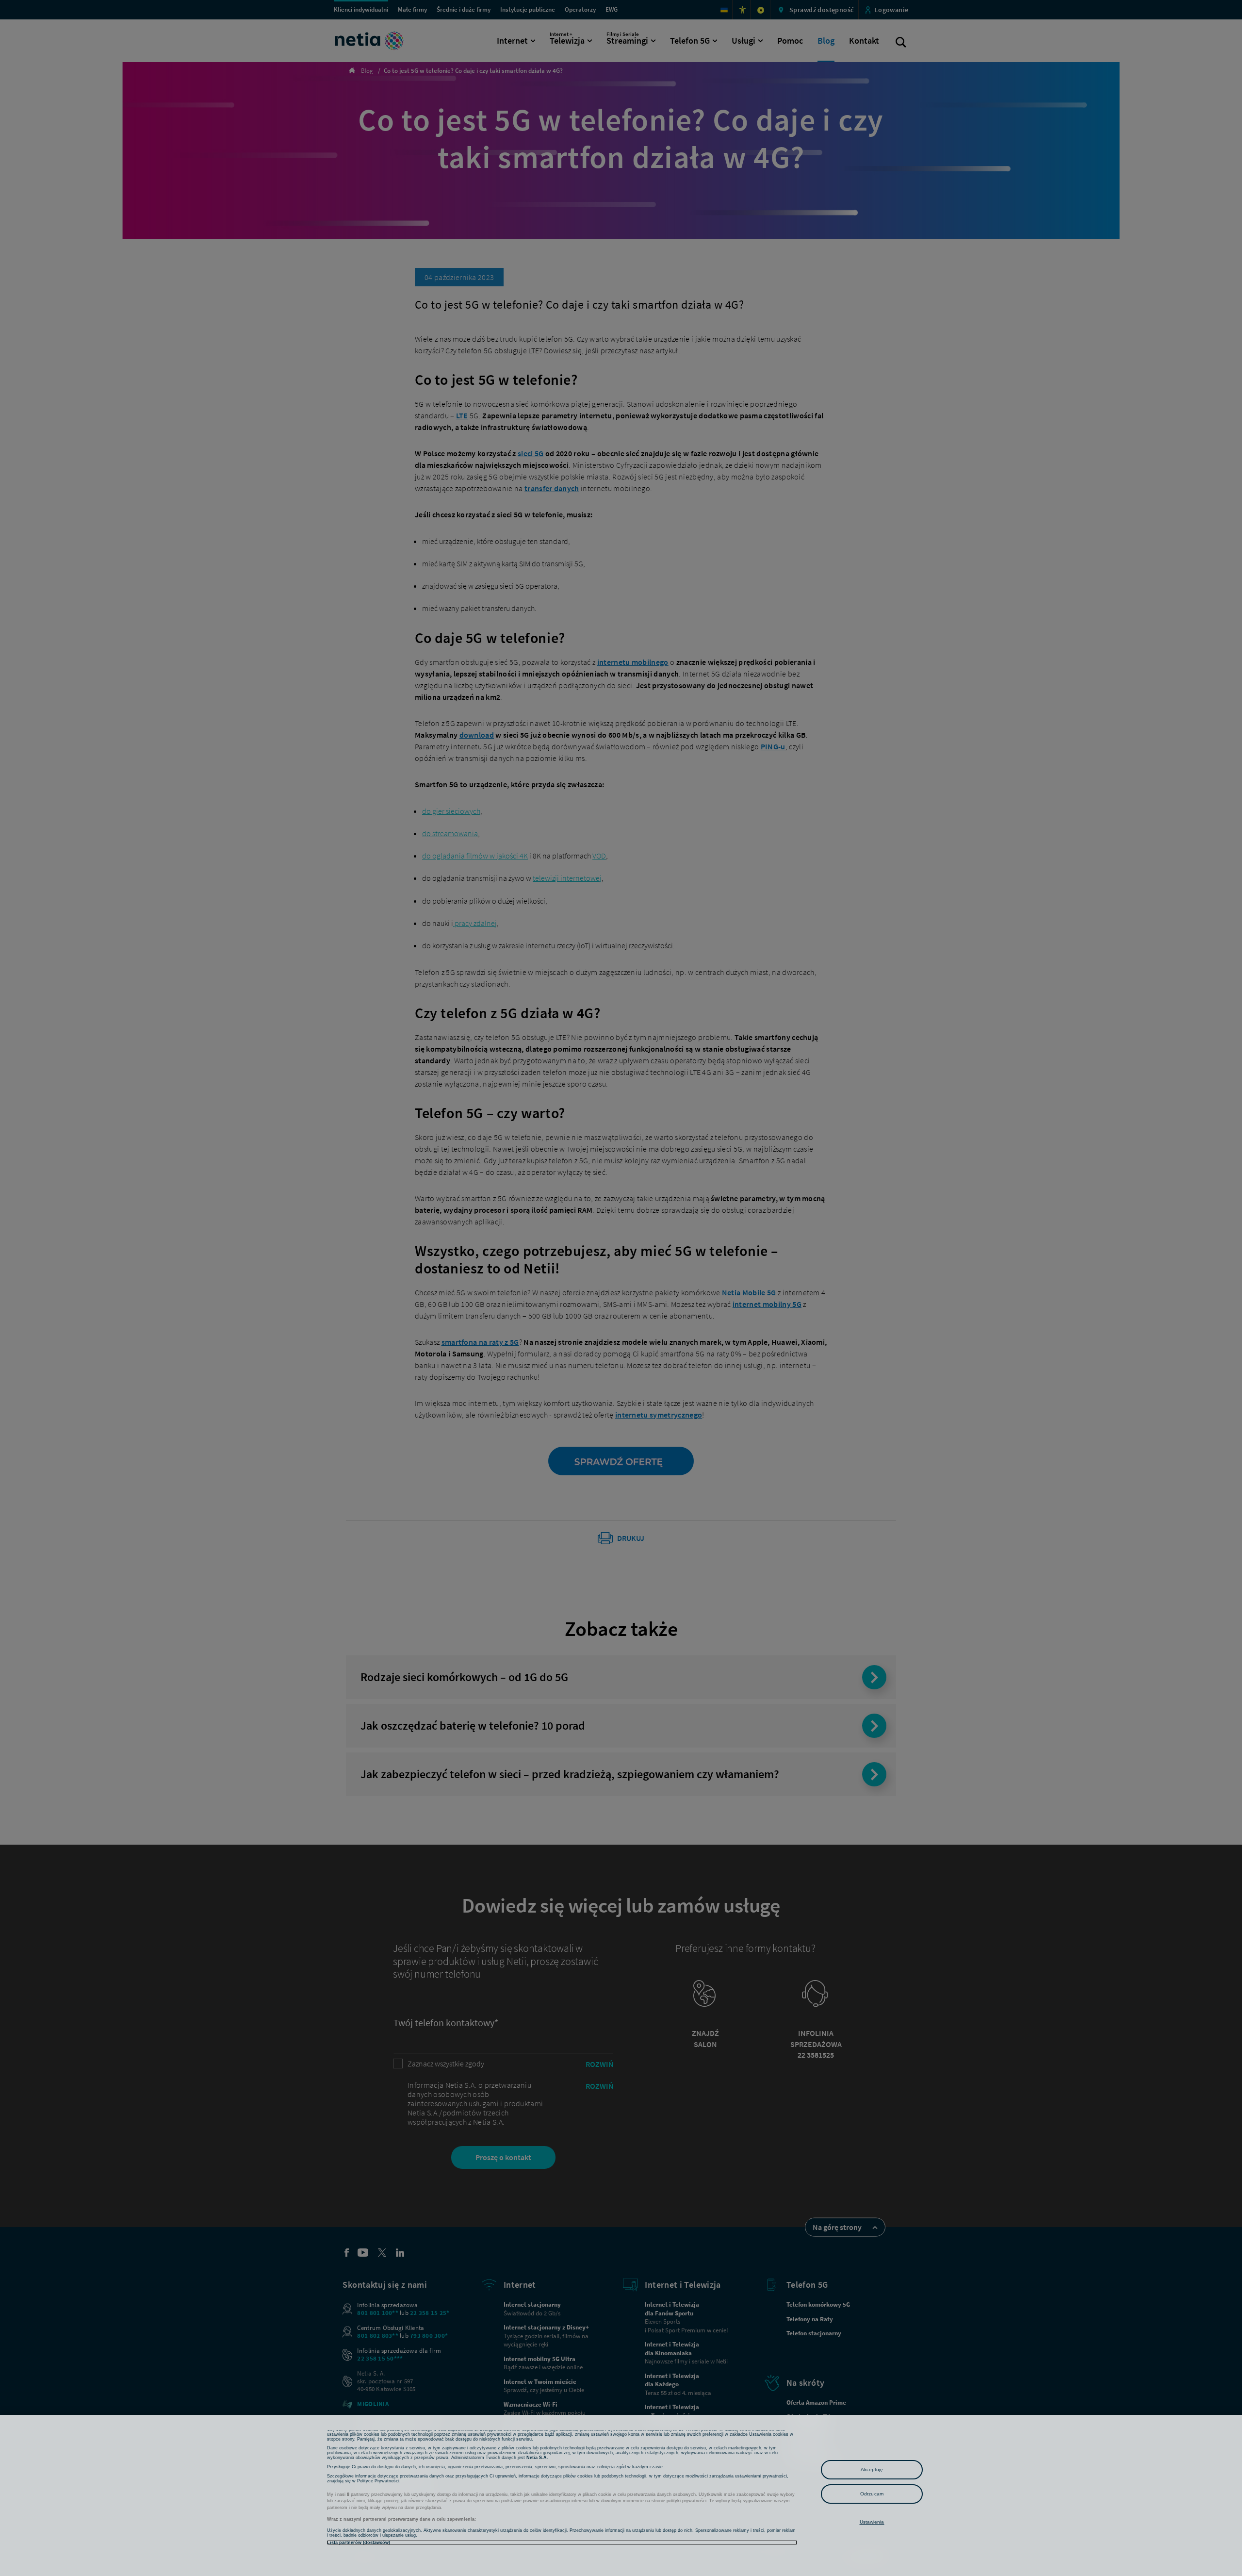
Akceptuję (872, 2469)
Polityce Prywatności (378, 2481)
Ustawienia (872, 2522)
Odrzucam (872, 2494)
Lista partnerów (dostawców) (359, 2543)
